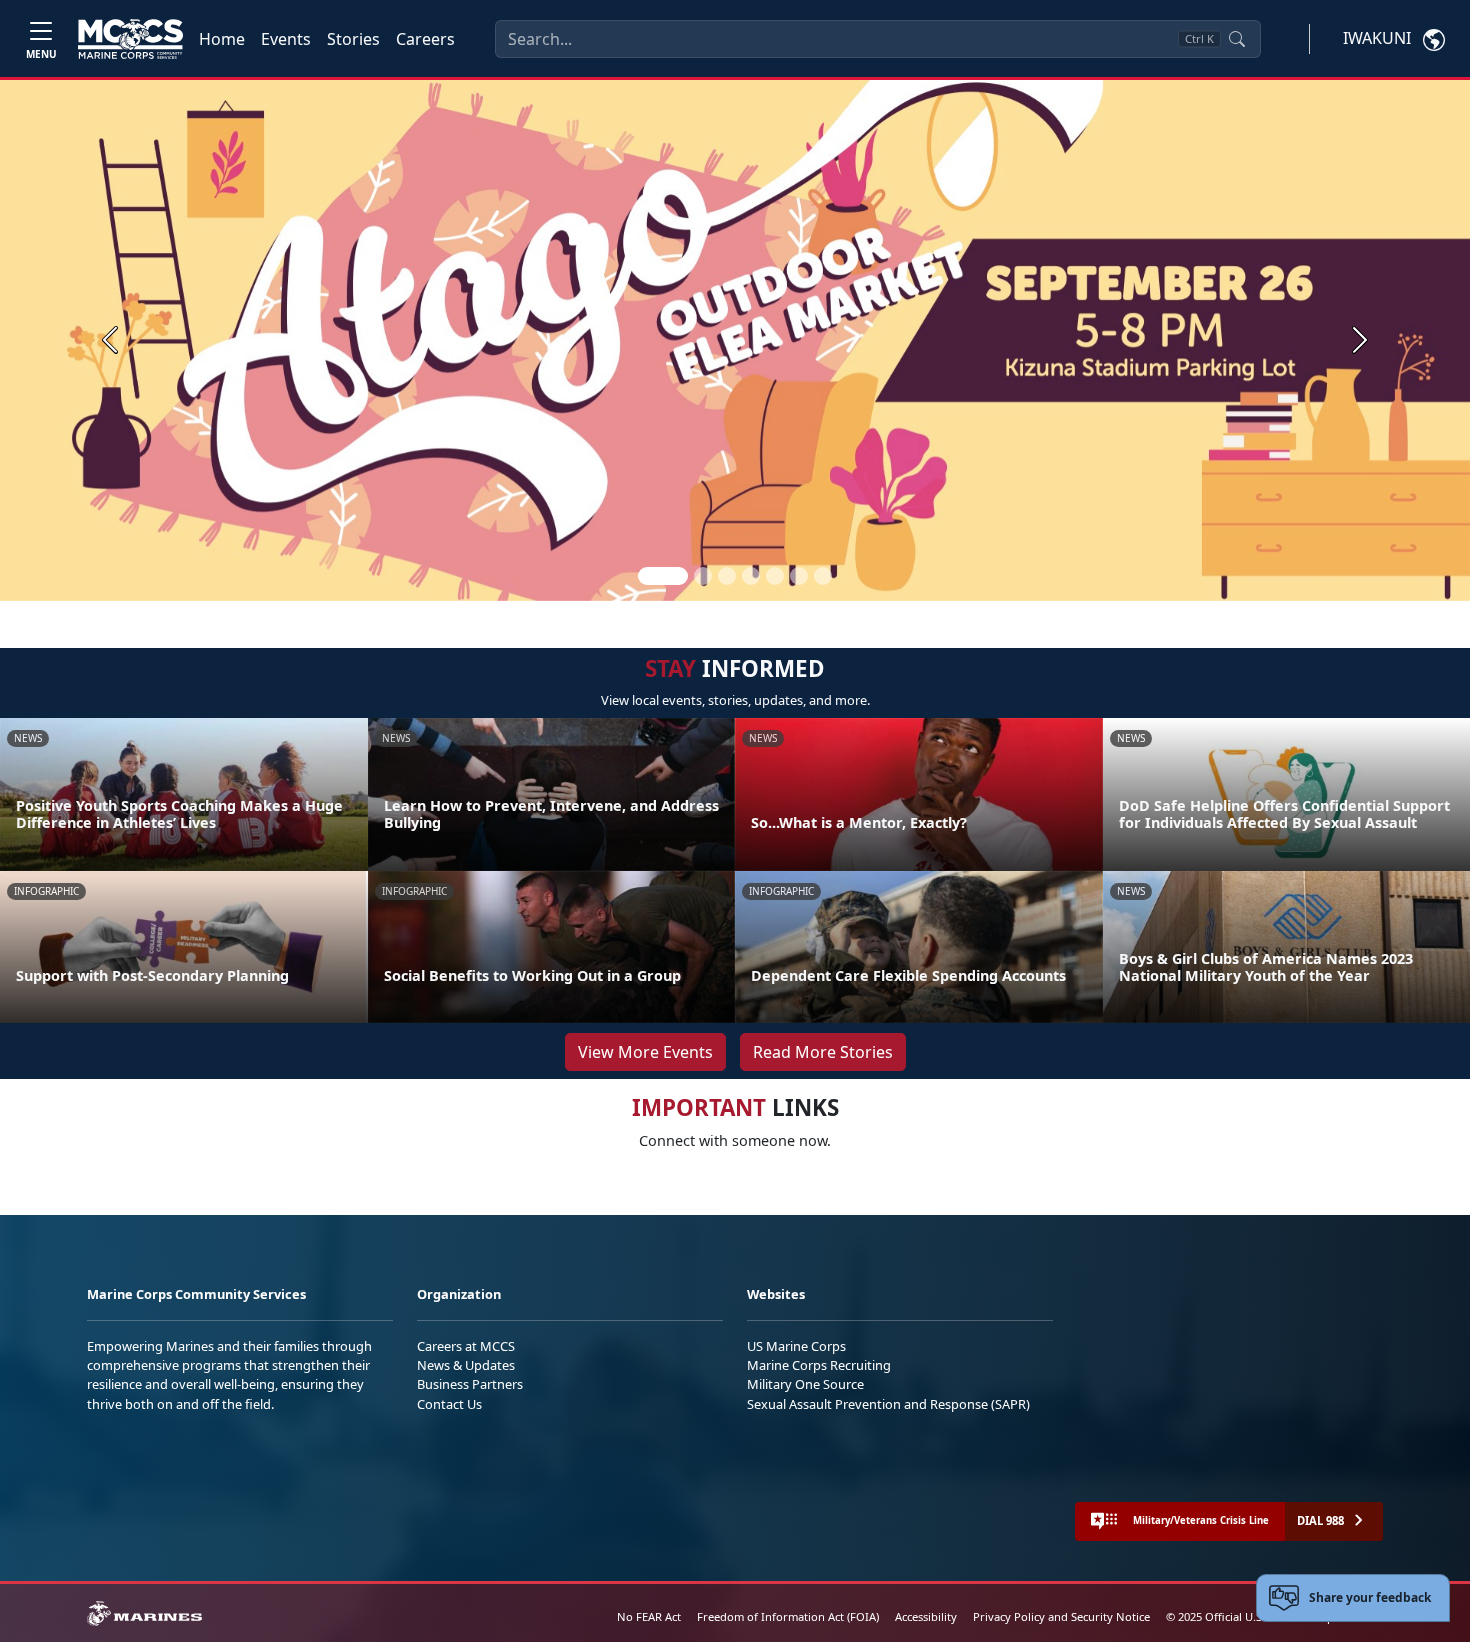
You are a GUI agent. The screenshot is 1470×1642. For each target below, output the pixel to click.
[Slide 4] (751, 576)
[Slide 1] (663, 576)
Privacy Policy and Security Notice (1061, 1616)
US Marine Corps (796, 1346)
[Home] (130, 39)
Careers (425, 39)
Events (286, 39)
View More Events (645, 1052)
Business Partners (470, 1384)
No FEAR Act (649, 1616)
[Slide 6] (799, 576)
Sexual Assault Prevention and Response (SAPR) (888, 1404)
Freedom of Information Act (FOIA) (788, 1616)
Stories (353, 39)
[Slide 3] (727, 576)
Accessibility (926, 1616)
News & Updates (466, 1365)
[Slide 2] (703, 576)
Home (222, 39)
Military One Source (805, 1384)
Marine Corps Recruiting (819, 1365)
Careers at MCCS (466, 1346)
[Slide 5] (775, 576)
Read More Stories (823, 1052)
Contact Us (449, 1404)
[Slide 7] (823, 576)
